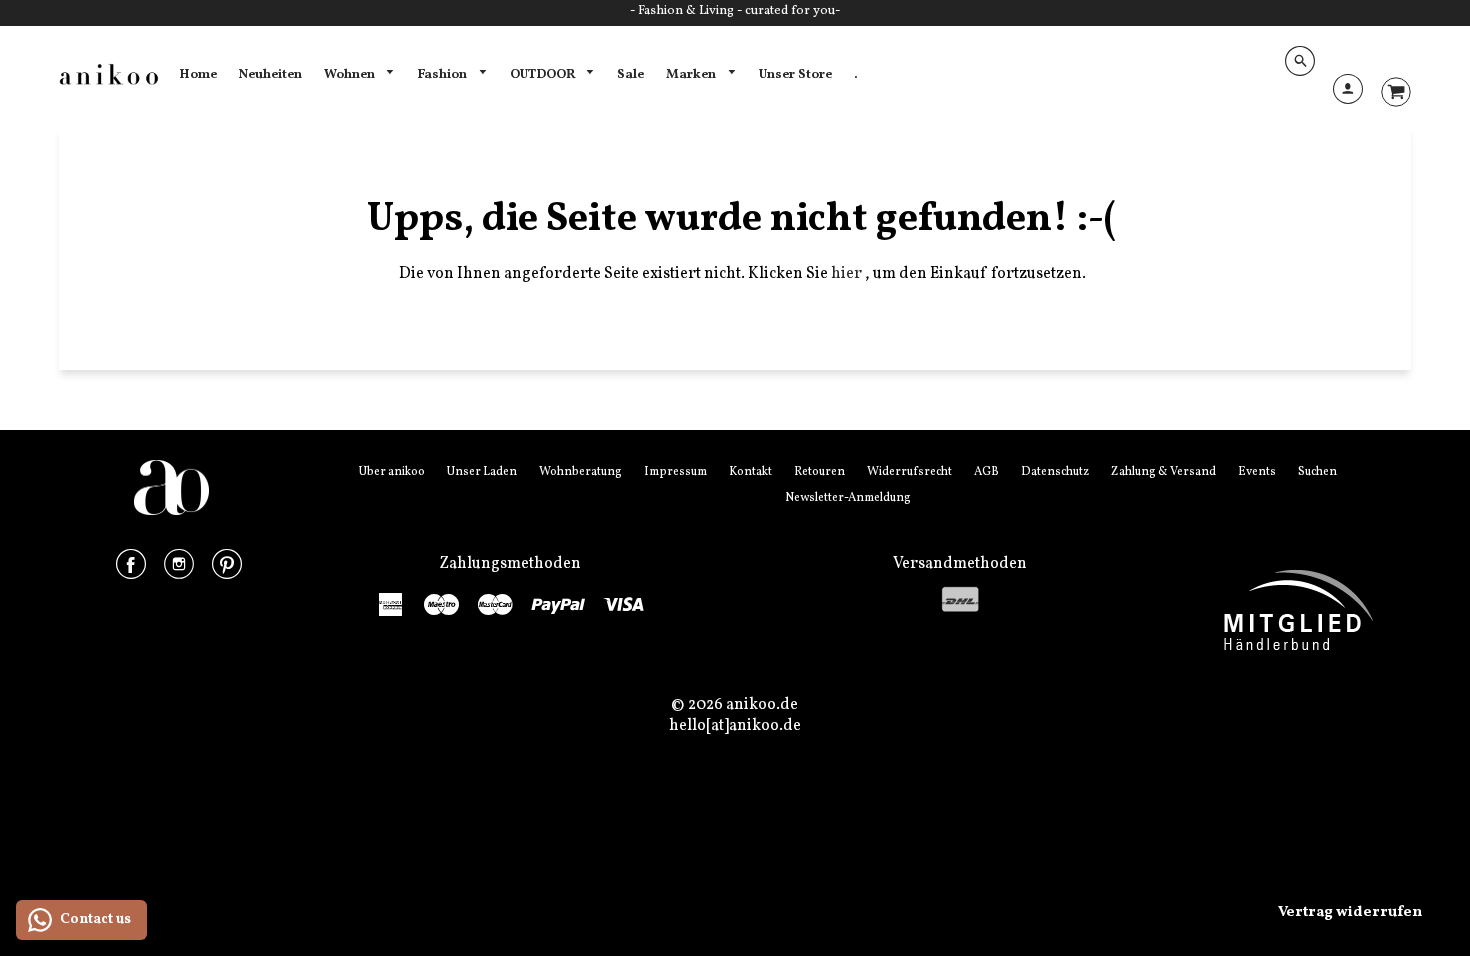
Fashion (443, 74)
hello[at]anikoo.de (735, 726)
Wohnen (351, 74)
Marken (692, 74)
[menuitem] (198, 75)
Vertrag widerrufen (1350, 912)
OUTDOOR (544, 74)
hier (848, 274)
